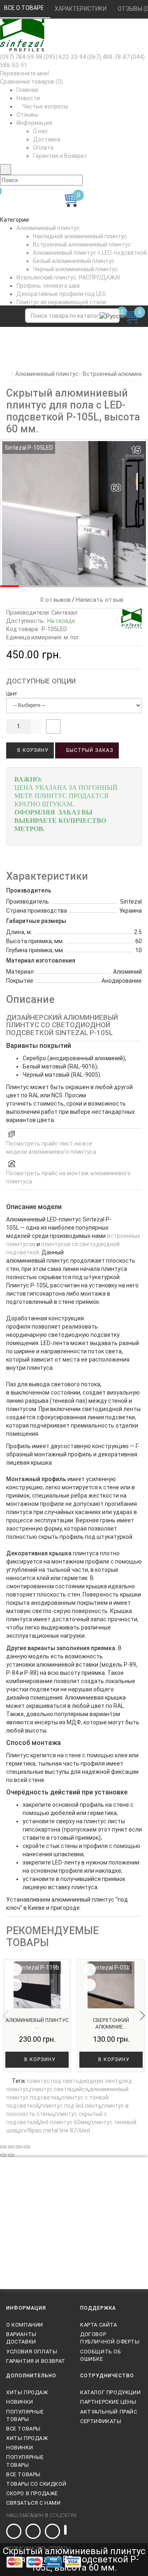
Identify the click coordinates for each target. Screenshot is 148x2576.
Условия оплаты (32, 2352)
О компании (25, 2325)
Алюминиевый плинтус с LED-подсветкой (90, 253)
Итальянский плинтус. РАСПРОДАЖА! (68, 277)
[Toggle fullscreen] (19, 2147)
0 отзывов (54, 600)
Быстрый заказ (89, 750)
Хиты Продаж (27, 2392)
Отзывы (27, 115)
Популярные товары (25, 2415)
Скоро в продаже (32, 2493)
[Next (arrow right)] (11, 2155)
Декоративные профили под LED (61, 294)
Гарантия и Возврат (60, 156)
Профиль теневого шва (48, 286)
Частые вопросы (45, 106)
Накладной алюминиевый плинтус (80, 236)
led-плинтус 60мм (65, 2122)
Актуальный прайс (109, 2412)
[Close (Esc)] (3, 2147)
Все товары (23, 2429)
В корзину (32, 750)
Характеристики (81, 9)
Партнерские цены (108, 2402)
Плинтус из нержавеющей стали (61, 302)
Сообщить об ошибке (101, 2355)
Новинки (20, 2402)
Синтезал (64, 613)
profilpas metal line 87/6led (54, 2130)
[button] (142, 2015)
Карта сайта (99, 2325)
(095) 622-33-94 (65, 57)
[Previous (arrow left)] (3, 2155)
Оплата (43, 148)
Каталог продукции (110, 2392)
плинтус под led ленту (70, 2106)
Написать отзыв (99, 600)
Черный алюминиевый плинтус (75, 269)
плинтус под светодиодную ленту (74, 2081)
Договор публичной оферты (110, 2338)
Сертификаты (101, 2421)
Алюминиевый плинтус (48, 228)
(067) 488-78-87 (108, 57)
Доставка (47, 139)
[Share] (11, 2147)
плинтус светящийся (59, 2089)
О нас (40, 131)
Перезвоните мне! (24, 73)
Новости (28, 98)
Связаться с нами (34, 2503)
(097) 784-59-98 (21, 57)
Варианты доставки (21, 2338)
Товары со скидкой (36, 2484)
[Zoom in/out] (27, 2147)
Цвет (12, 694)
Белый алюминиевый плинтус (74, 261)
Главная (27, 90)
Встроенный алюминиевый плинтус (82, 244)
